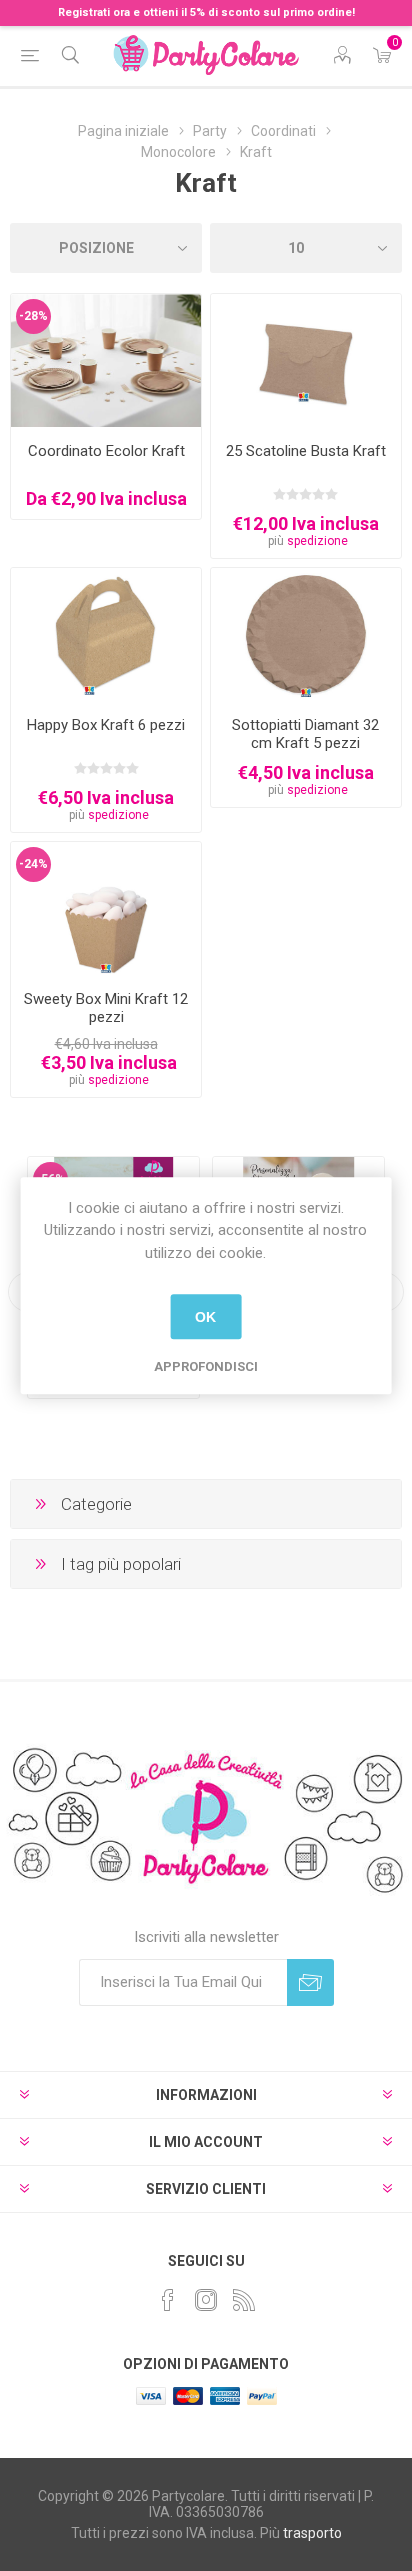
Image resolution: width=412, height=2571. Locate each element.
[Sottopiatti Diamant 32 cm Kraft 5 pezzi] (306, 634)
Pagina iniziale (123, 131)
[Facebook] (168, 2300)
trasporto (312, 2533)
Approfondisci (206, 1366)
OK (205, 1317)
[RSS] (244, 2300)
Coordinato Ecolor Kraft (106, 451)
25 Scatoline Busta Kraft (306, 451)
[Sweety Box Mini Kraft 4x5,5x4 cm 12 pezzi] (106, 908)
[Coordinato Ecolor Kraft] (106, 360)
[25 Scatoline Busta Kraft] (306, 360)
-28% (33, 316)
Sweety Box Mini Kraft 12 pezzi (106, 1008)
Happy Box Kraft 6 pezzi (106, 725)
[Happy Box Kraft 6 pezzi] (106, 634)
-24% (33, 864)
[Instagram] (206, 2300)
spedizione (317, 541)
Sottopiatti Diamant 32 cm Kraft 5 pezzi (305, 734)
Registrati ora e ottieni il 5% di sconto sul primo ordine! (206, 12)
